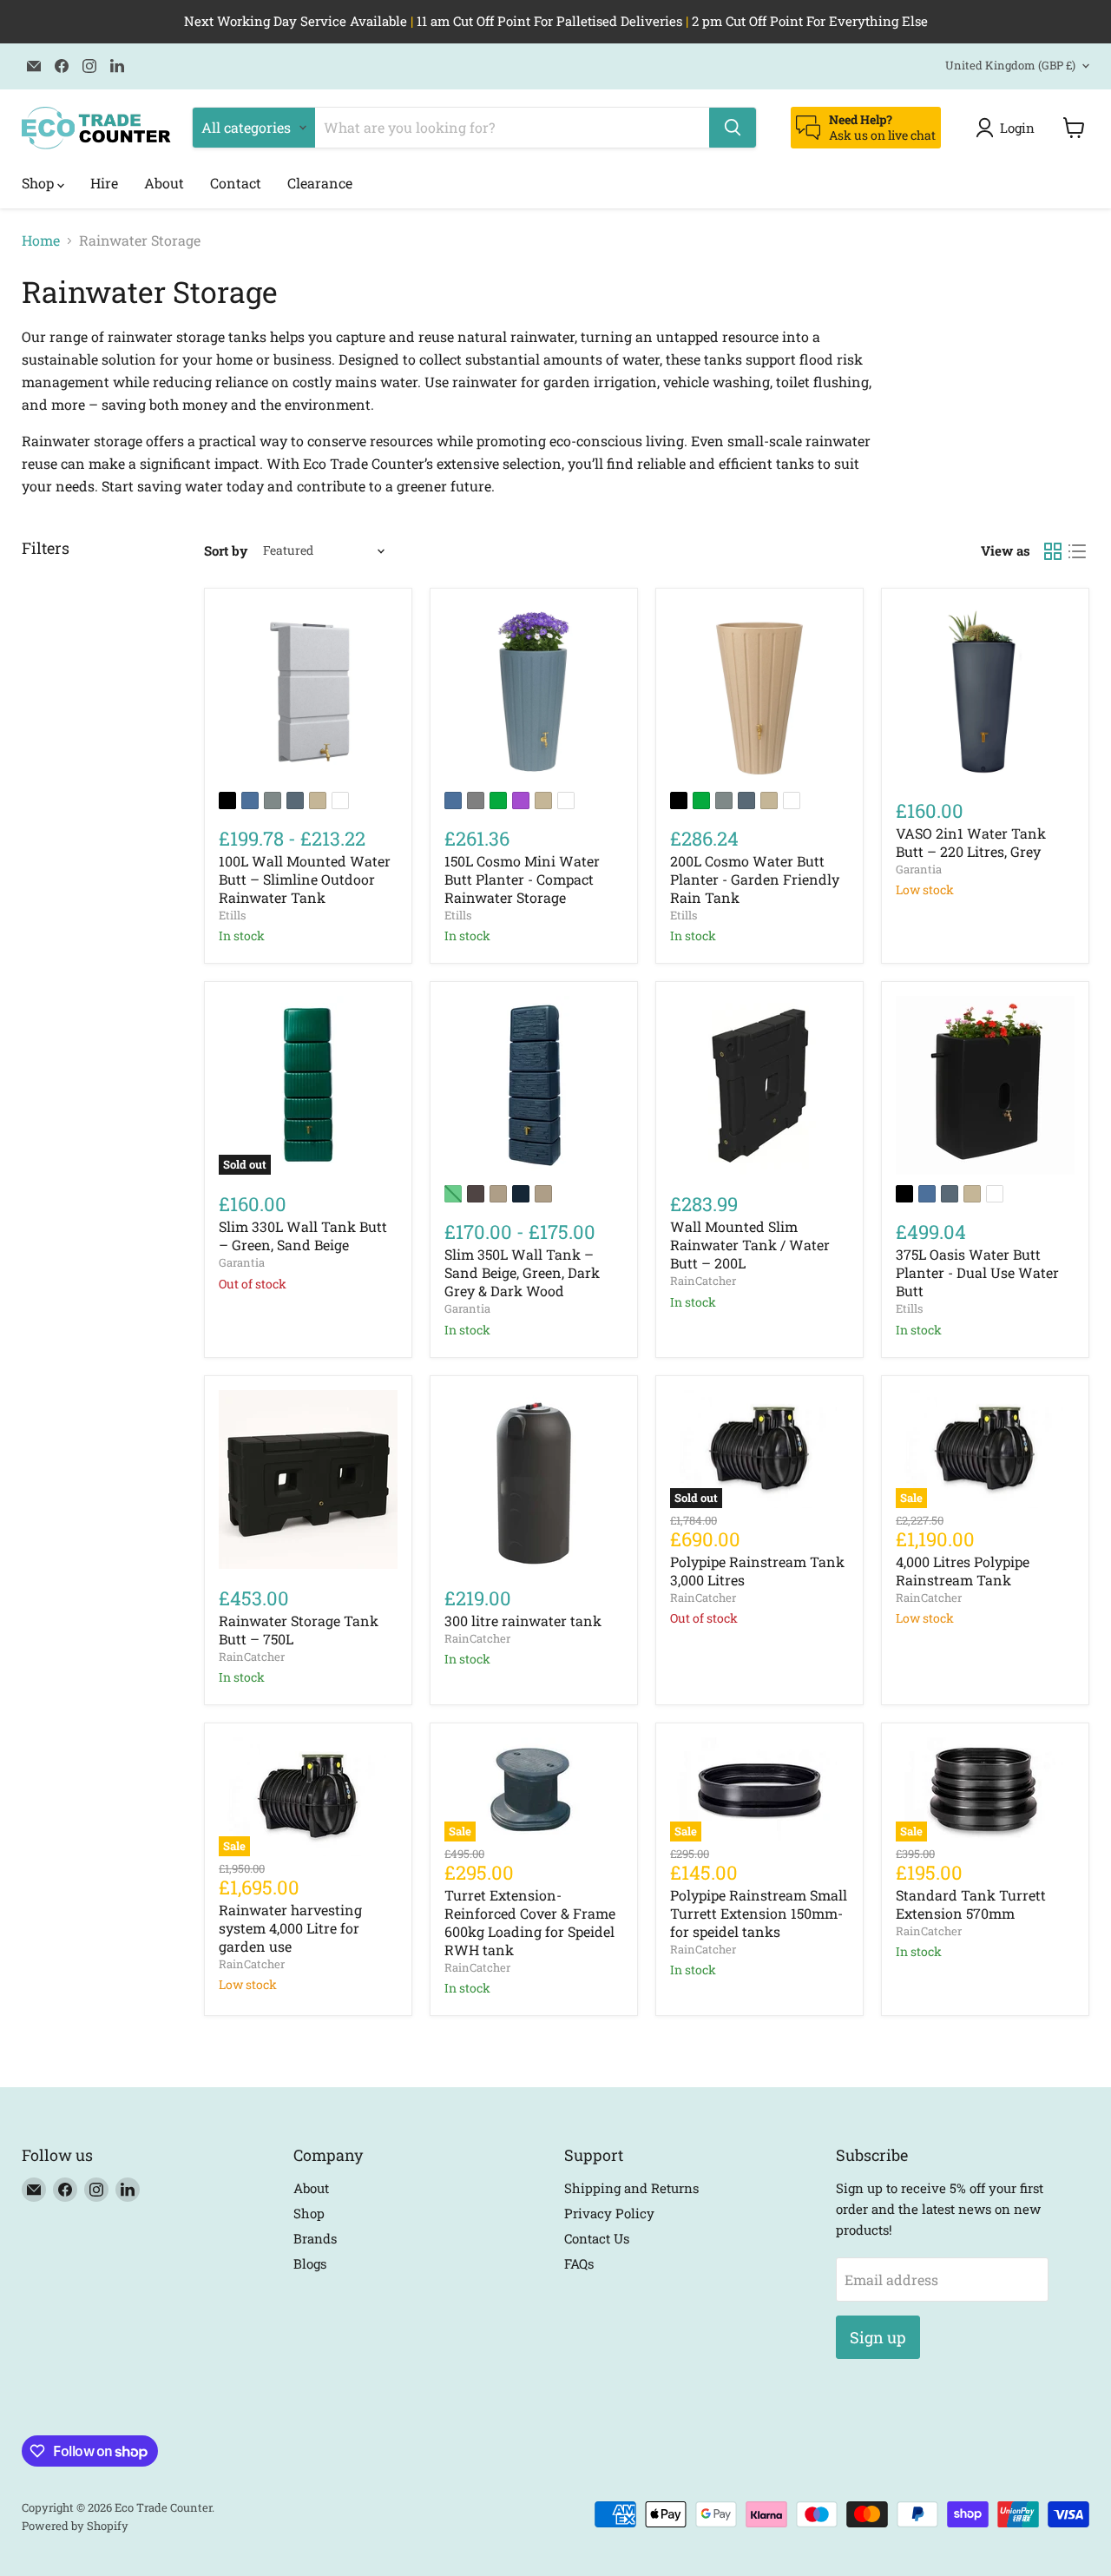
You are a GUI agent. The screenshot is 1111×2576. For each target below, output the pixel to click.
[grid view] (1053, 551)
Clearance (320, 183)
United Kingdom (1010, 65)
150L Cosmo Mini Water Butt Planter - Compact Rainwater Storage (522, 879)
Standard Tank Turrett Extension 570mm (971, 1904)
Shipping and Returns (631, 2188)
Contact (236, 183)
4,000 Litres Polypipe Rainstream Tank (963, 1571)
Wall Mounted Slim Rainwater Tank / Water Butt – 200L (750, 1245)
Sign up (878, 2337)
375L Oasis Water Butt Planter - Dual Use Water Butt (977, 1272)
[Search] (733, 128)
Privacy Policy (609, 2213)
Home (41, 240)
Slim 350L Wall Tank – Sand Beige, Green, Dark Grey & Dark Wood (522, 1272)
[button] (1009, 128)
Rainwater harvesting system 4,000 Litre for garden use (290, 1928)
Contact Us (597, 2238)
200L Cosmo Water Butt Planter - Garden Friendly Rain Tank (755, 879)
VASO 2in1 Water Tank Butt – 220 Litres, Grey (971, 842)
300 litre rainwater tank (523, 1621)
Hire (104, 183)
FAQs (579, 2263)
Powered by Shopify (75, 2526)
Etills (232, 915)
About (164, 183)
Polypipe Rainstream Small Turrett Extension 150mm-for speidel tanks (759, 1913)
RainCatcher (703, 1281)
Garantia (919, 869)
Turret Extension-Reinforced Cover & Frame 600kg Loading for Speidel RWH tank (530, 1922)
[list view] (1077, 551)
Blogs (310, 2263)
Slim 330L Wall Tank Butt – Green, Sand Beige (303, 1235)
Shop (39, 183)
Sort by (226, 551)
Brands (315, 2238)
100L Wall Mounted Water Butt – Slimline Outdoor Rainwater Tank (305, 879)
